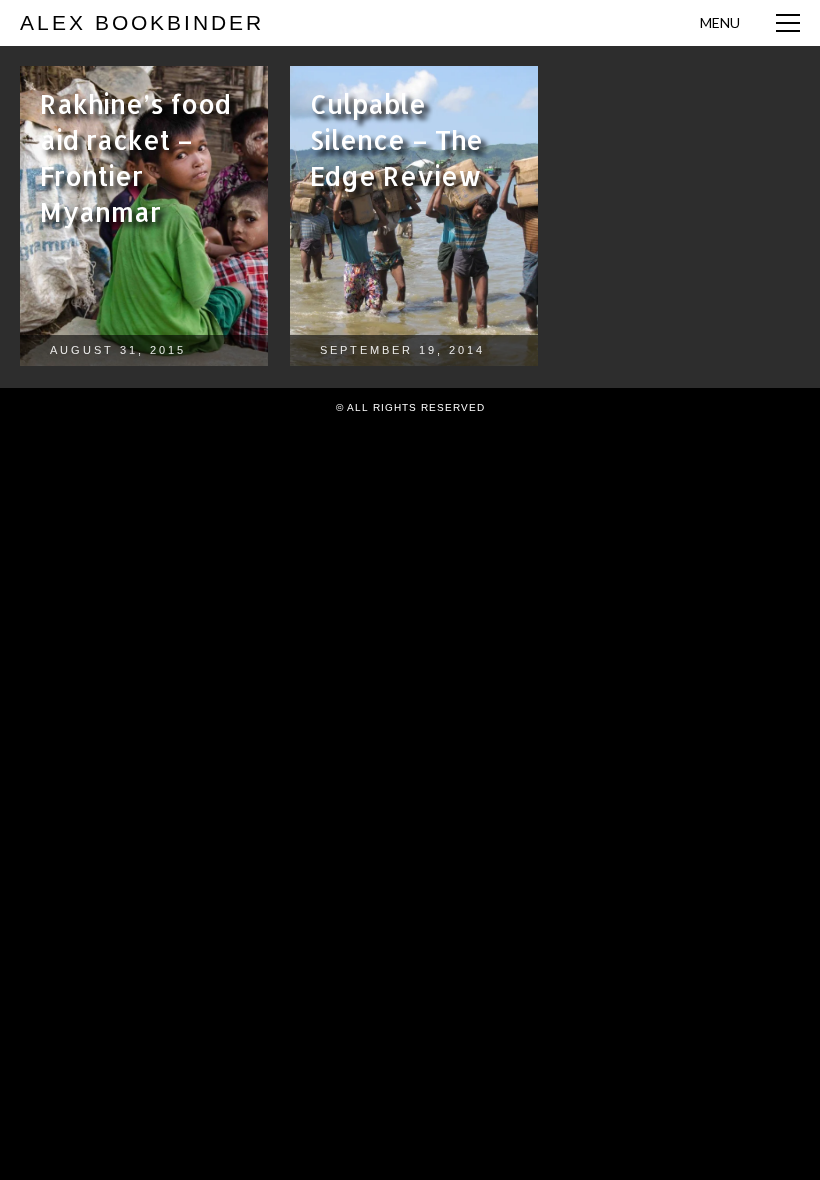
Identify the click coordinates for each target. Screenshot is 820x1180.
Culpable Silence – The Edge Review (396, 139)
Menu (720, 22)
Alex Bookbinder (142, 22)
